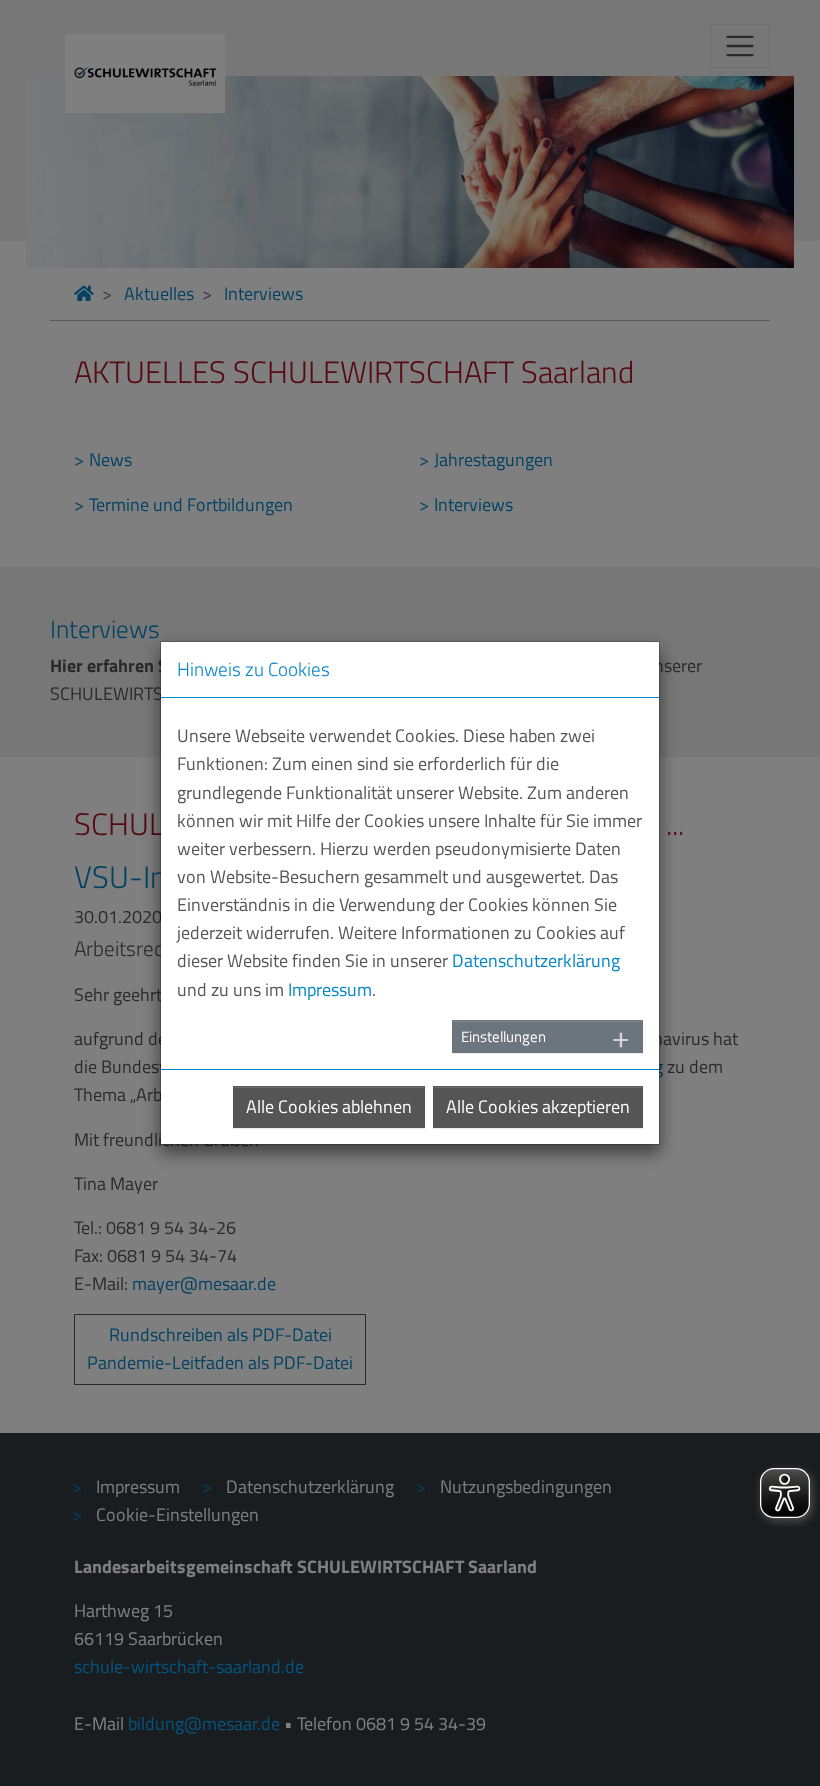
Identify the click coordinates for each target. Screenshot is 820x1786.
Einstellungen (503, 1036)
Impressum (330, 989)
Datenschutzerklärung (536, 960)
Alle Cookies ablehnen (329, 1106)
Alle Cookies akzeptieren (538, 1106)
